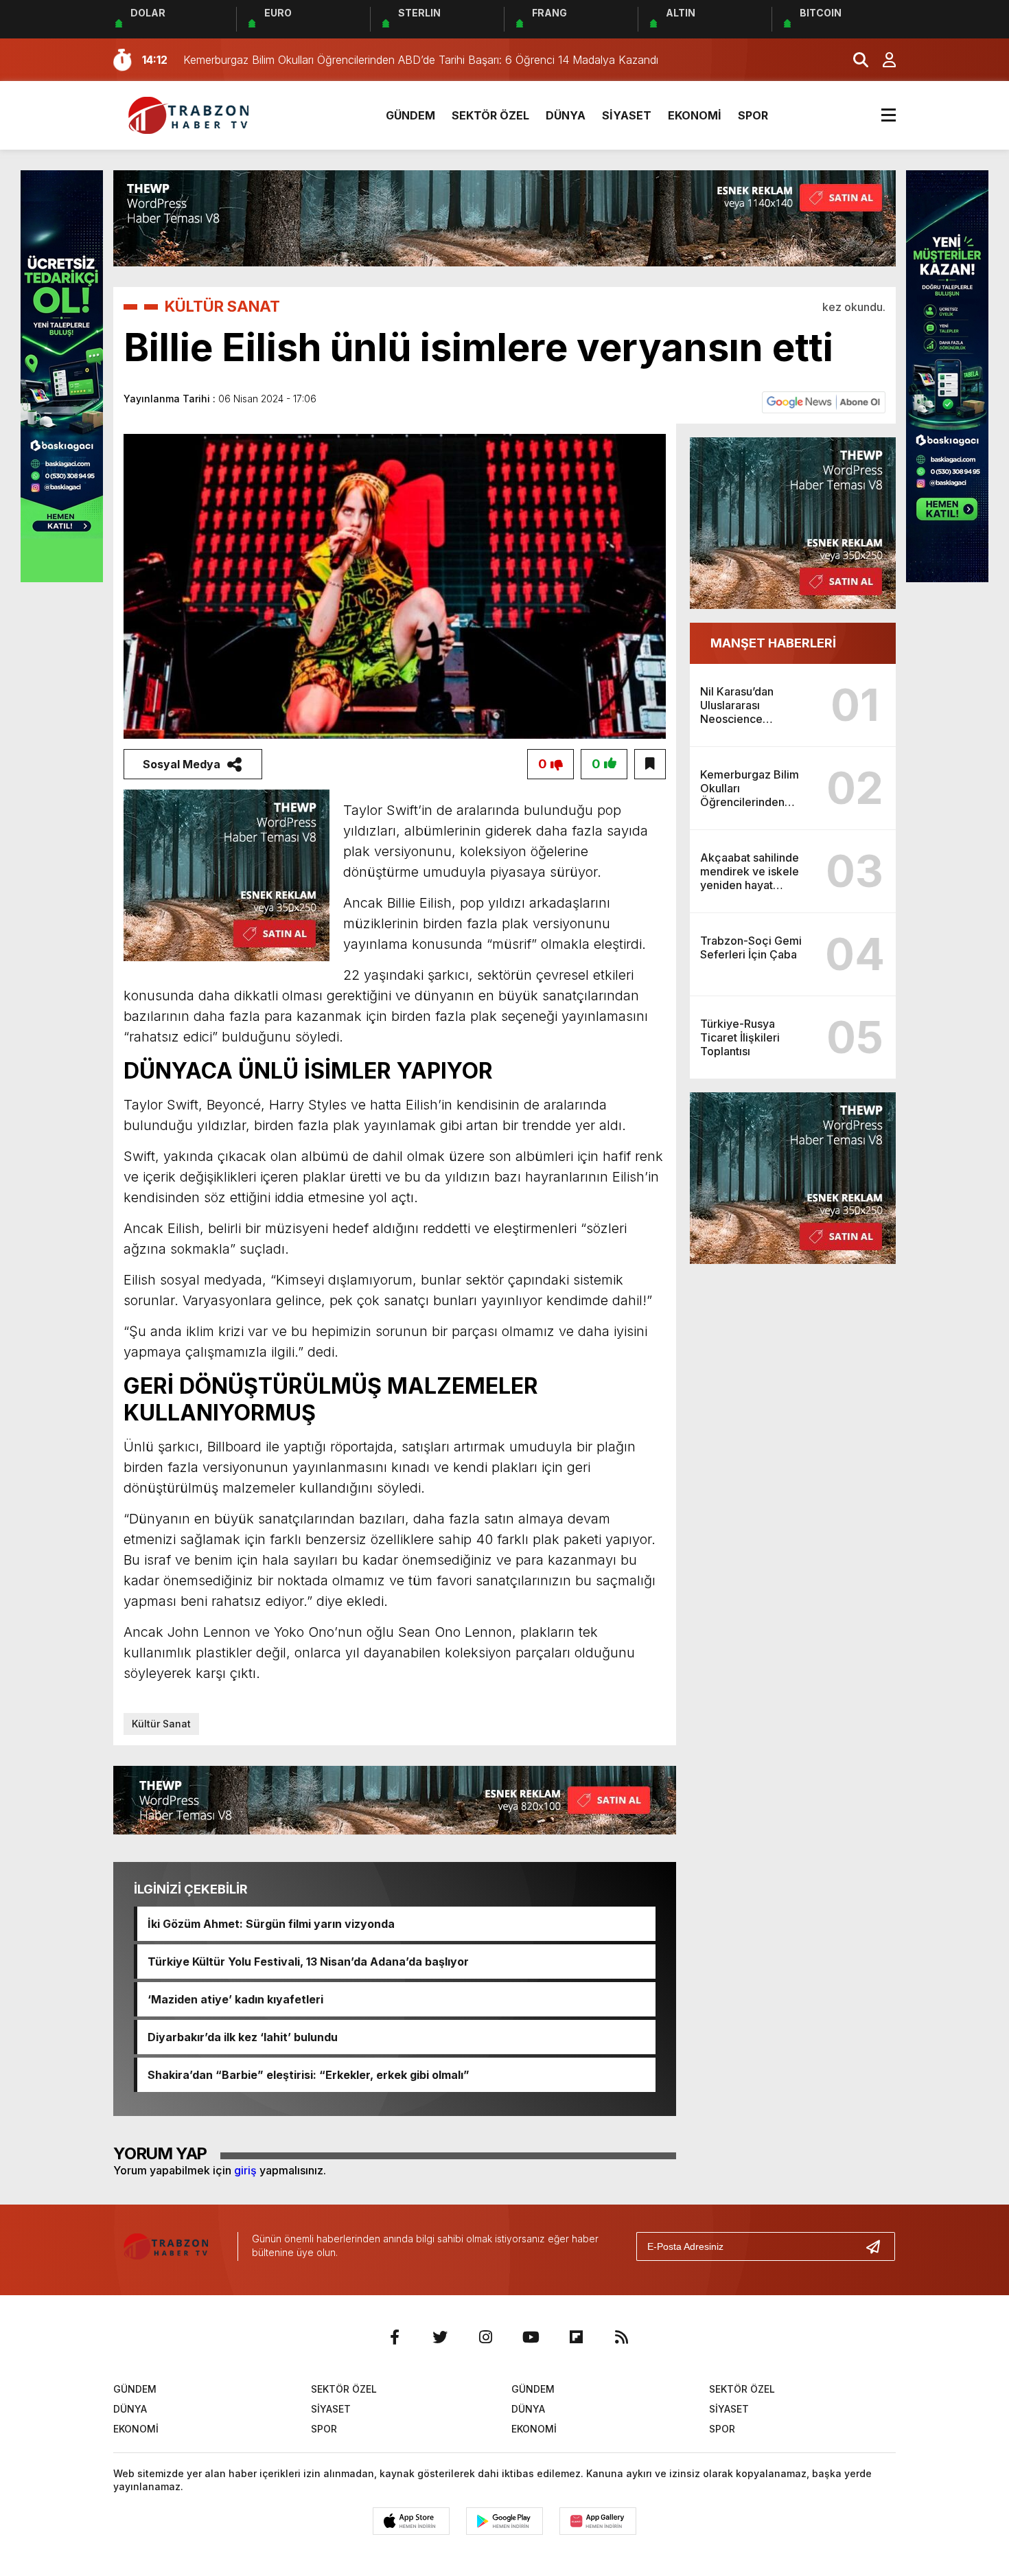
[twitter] (440, 2337)
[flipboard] (576, 2337)
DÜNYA (566, 115)
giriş (245, 2170)
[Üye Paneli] (882, 60)
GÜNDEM (410, 115)
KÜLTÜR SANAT (222, 306)
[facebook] (395, 2337)
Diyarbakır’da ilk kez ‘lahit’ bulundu (243, 2037)
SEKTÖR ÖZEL (490, 115)
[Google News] (824, 401)
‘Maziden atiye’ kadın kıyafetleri (235, 1999)
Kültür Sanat (161, 1724)
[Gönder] (879, 2246)
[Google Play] (505, 2521)
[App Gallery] (598, 2521)
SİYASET (627, 115)
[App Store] (411, 2521)
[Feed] (621, 2337)
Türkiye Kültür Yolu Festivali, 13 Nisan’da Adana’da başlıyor (308, 1962)
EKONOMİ (695, 115)
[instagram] (485, 2337)
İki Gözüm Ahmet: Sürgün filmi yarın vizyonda (271, 1924)
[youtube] (531, 2337)
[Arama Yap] (855, 60)
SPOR (753, 115)
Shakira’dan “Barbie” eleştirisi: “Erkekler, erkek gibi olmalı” (309, 2075)
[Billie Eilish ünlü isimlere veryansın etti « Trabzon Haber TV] (192, 114)
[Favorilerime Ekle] (650, 764)
